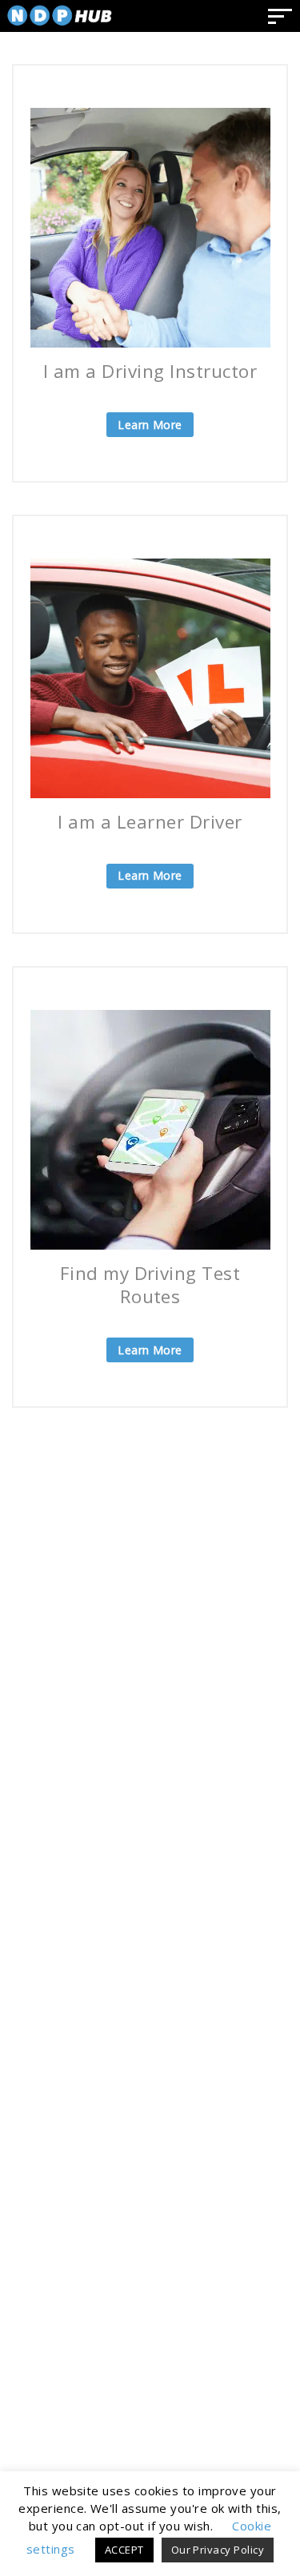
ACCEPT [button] (124, 2550)
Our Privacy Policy (218, 2550)
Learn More (150, 425)
